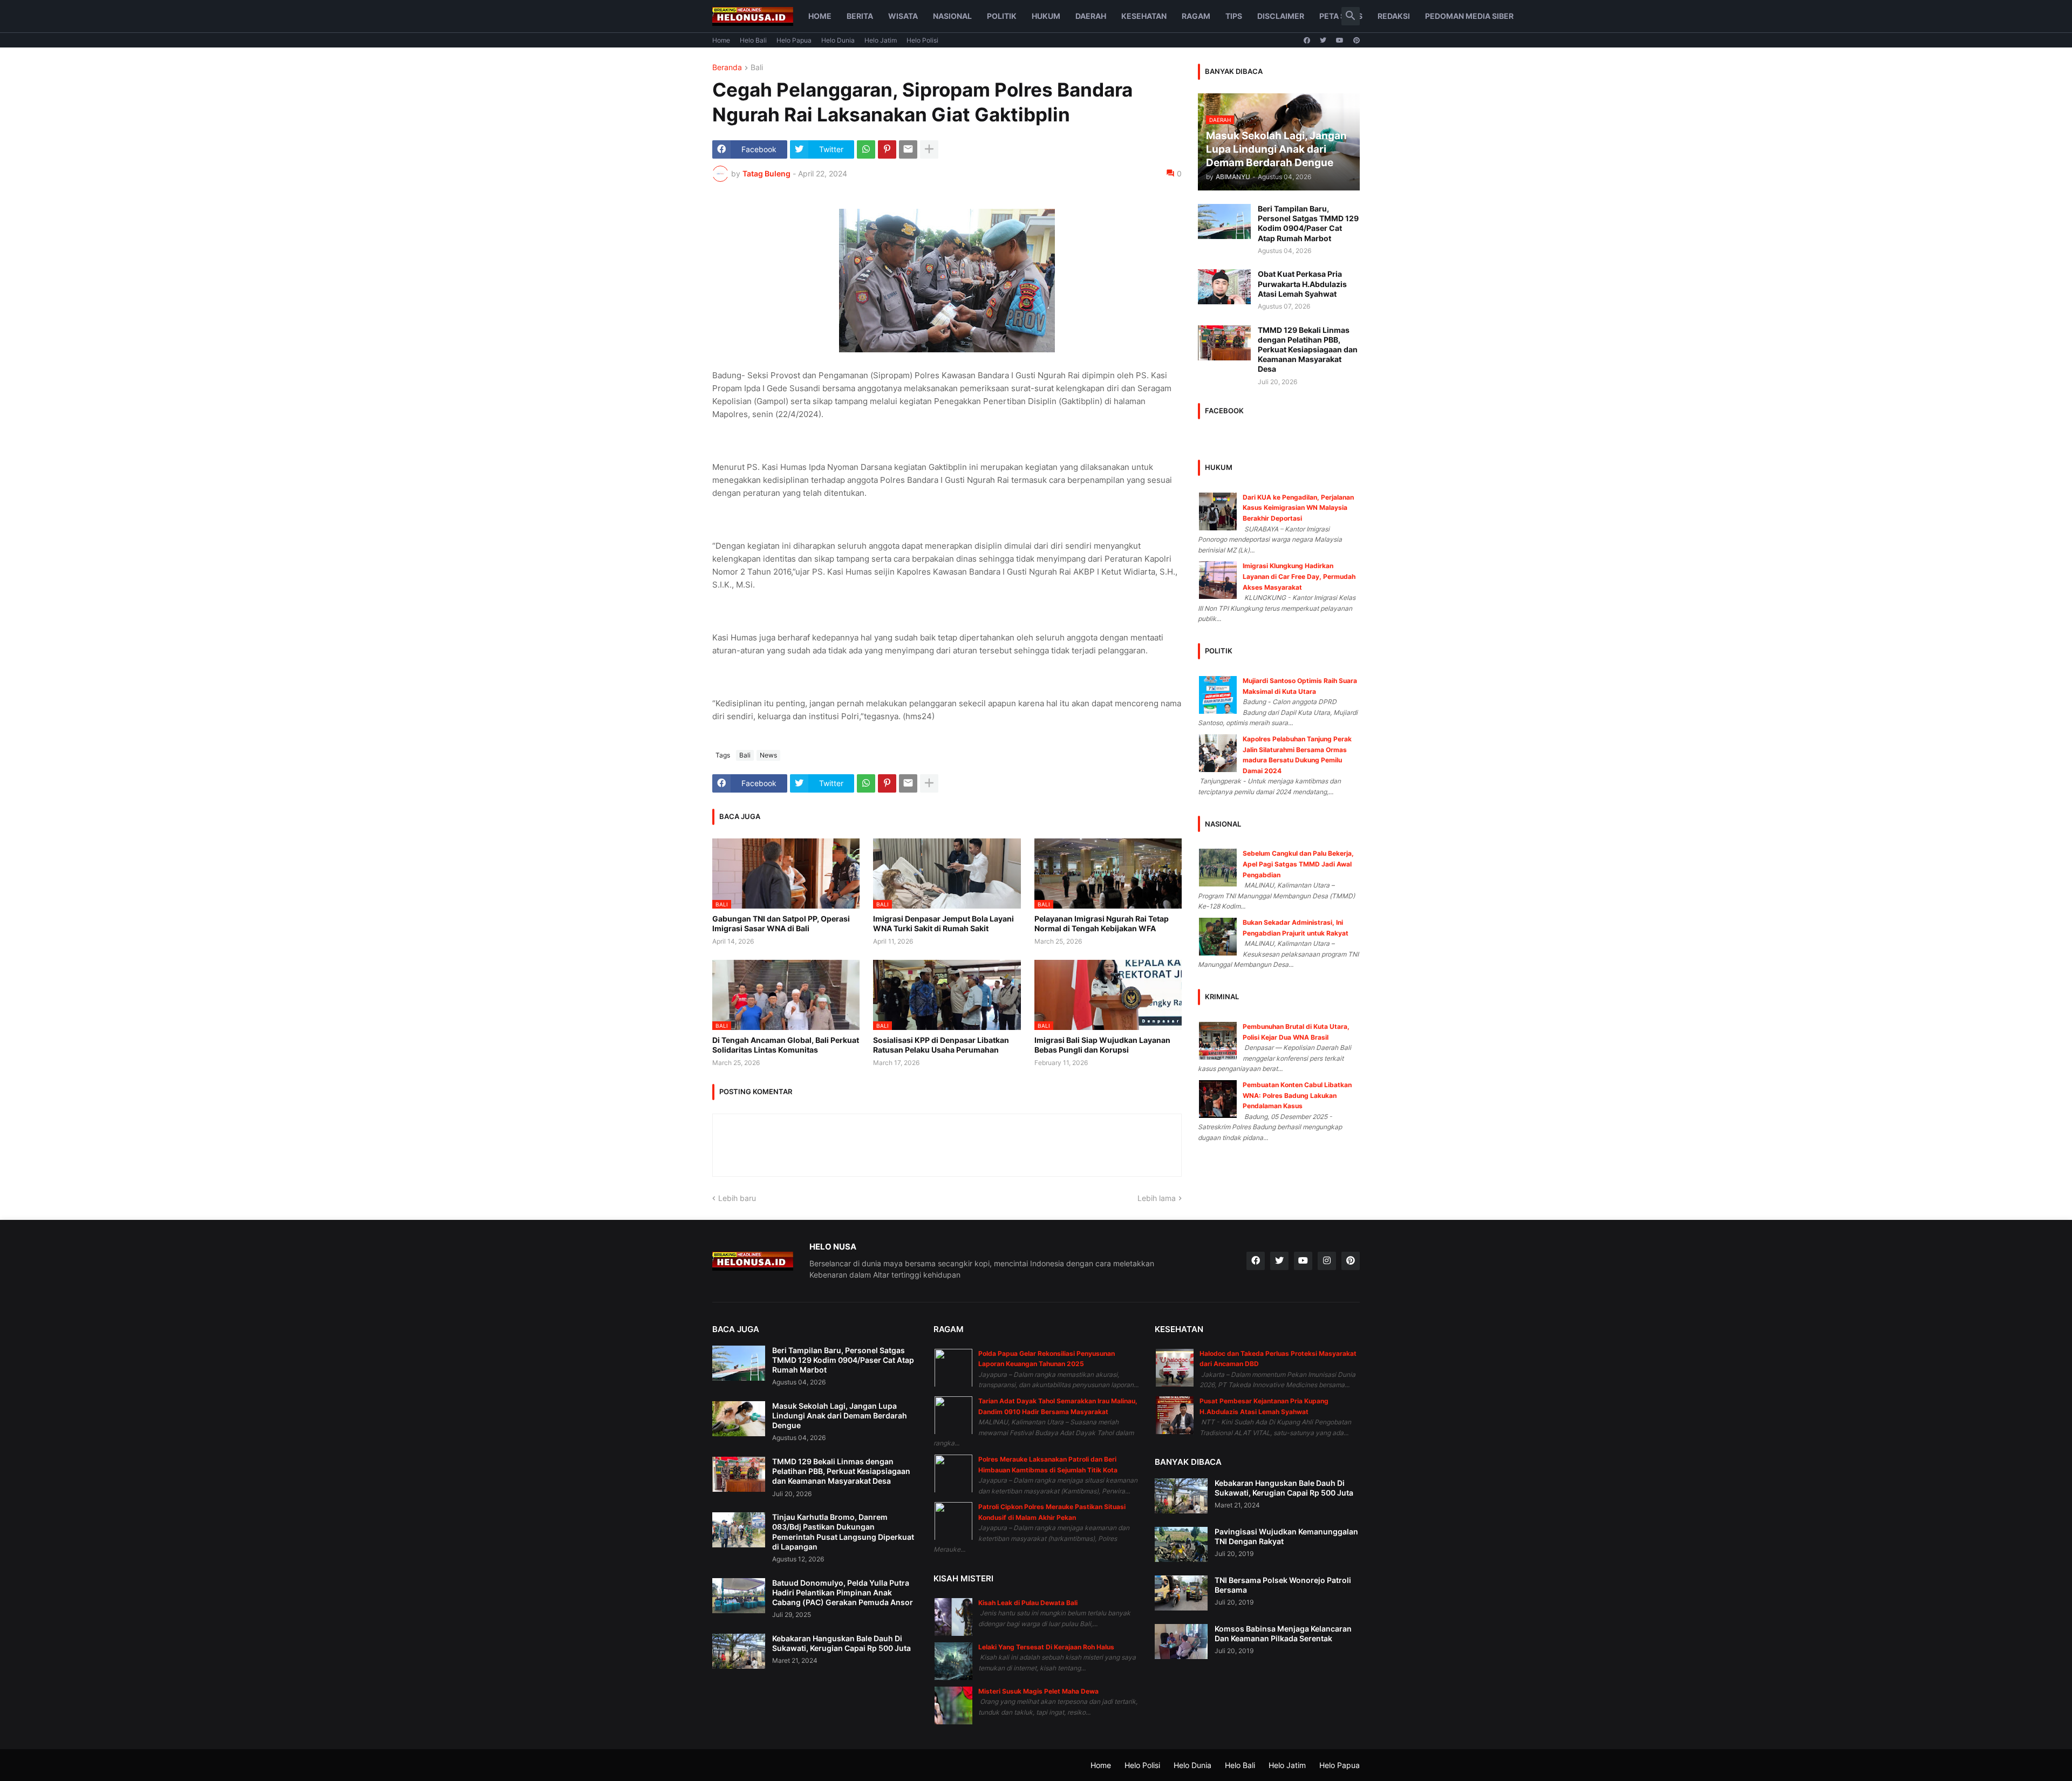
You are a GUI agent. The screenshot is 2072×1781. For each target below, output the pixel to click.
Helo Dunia (838, 40)
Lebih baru (737, 1198)
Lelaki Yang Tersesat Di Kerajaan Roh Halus (1046, 1647)
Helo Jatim (881, 40)
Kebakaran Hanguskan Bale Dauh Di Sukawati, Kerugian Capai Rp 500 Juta (841, 1643)
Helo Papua (794, 40)
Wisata (903, 16)
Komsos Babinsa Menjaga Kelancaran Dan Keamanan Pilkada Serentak (1283, 1633)
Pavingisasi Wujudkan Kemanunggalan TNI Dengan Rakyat (1286, 1536)
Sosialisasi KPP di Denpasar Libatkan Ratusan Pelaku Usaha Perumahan (941, 1045)
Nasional (952, 16)
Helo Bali (753, 40)
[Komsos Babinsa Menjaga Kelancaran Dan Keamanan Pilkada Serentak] (1181, 1642)
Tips (1234, 16)
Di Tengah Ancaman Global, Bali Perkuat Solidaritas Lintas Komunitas (786, 1045)
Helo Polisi (922, 40)
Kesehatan (1144, 16)
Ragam (1196, 16)
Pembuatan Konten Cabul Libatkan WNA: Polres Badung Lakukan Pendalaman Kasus (1297, 1095)
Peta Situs (1341, 16)
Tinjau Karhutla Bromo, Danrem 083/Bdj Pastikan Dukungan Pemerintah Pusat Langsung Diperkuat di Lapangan (843, 1532)
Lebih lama (1157, 1198)
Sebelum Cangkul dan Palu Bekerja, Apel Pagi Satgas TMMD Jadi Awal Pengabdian (1298, 864)
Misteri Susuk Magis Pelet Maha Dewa (1038, 1691)
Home (820, 16)
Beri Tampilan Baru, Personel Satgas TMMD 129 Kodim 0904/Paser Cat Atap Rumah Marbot (1308, 223)
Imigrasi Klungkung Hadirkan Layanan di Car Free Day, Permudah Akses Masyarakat (1299, 576)
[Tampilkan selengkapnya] (929, 149)
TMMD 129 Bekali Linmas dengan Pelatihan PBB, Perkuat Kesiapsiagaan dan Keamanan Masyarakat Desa (1308, 350)
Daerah (1091, 16)
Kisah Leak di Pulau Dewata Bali (1028, 1603)
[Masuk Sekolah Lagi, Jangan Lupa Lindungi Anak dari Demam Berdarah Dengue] (739, 1419)
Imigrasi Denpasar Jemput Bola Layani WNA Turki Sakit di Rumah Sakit (943, 923)
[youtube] (1340, 40)
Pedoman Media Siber (1469, 16)
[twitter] (1323, 40)
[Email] (908, 149)
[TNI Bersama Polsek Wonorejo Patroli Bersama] (1181, 1593)
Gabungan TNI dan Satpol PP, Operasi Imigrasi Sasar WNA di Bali (781, 923)
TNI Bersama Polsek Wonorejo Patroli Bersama (1283, 1585)
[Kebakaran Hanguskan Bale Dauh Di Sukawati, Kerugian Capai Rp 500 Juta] (739, 1651)
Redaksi (1394, 16)
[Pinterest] (887, 149)
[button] (1351, 16)
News (768, 755)
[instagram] (1327, 1261)
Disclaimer (1281, 16)
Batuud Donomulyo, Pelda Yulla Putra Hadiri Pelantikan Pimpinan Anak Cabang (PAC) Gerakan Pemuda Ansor (843, 1592)
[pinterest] (1357, 40)
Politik (1002, 16)
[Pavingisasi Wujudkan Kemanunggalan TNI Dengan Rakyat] (1181, 1544)
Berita (860, 16)
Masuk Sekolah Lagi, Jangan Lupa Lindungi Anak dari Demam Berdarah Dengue (840, 1415)
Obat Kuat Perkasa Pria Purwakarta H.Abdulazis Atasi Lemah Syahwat (1302, 284)
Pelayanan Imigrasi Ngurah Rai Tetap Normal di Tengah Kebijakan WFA (1102, 923)
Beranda (727, 68)
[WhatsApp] (866, 149)
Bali (757, 68)
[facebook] (1307, 40)
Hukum (1046, 16)
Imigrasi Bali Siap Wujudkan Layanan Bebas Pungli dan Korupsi (1102, 1045)
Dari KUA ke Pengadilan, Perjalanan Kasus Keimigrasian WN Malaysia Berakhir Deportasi (1298, 508)
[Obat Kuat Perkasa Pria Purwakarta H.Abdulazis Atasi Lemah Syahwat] (1224, 287)
